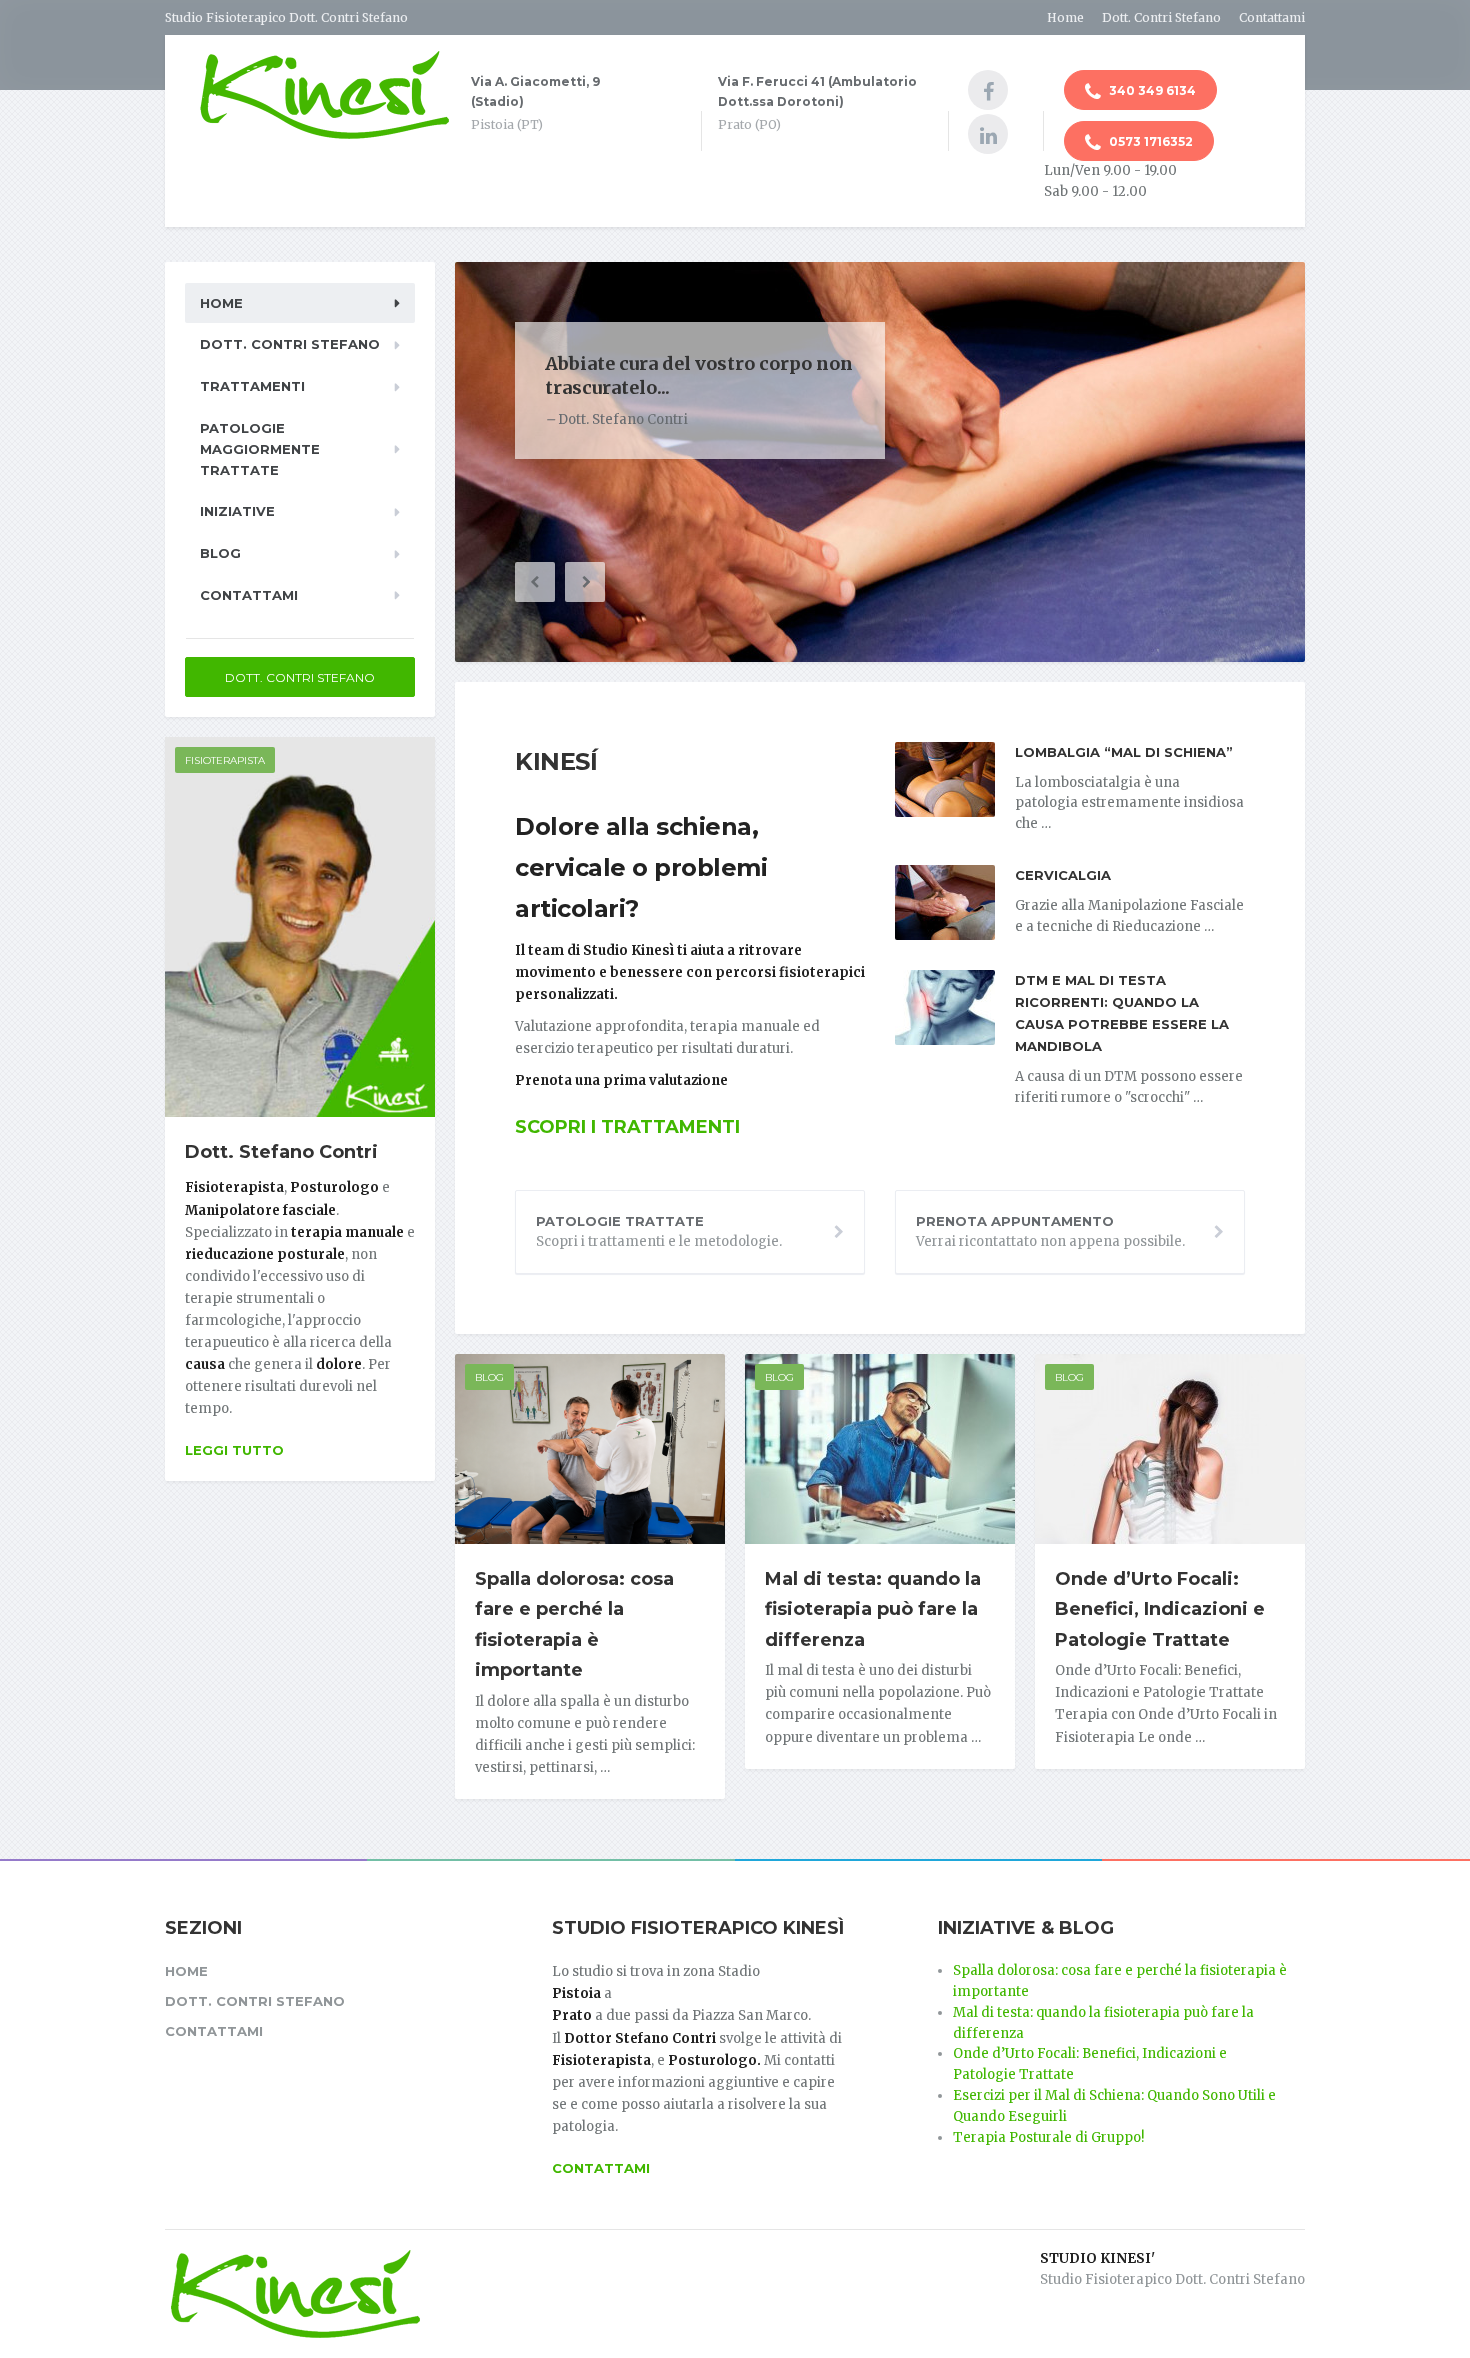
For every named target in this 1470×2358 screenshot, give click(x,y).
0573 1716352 (1149, 141)
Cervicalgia (1063, 875)
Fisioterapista (225, 760)
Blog (489, 1377)
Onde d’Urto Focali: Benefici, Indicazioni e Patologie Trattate (1160, 1609)
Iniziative (237, 511)
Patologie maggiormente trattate (260, 449)
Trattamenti (252, 386)
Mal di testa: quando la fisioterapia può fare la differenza (873, 1609)
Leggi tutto (234, 1450)
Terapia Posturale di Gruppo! (1048, 2137)
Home (1065, 17)
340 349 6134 (1151, 90)
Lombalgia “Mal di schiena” (1124, 752)
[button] (535, 582)
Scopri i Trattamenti (627, 1127)
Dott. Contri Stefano (1161, 17)
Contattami (1272, 17)
